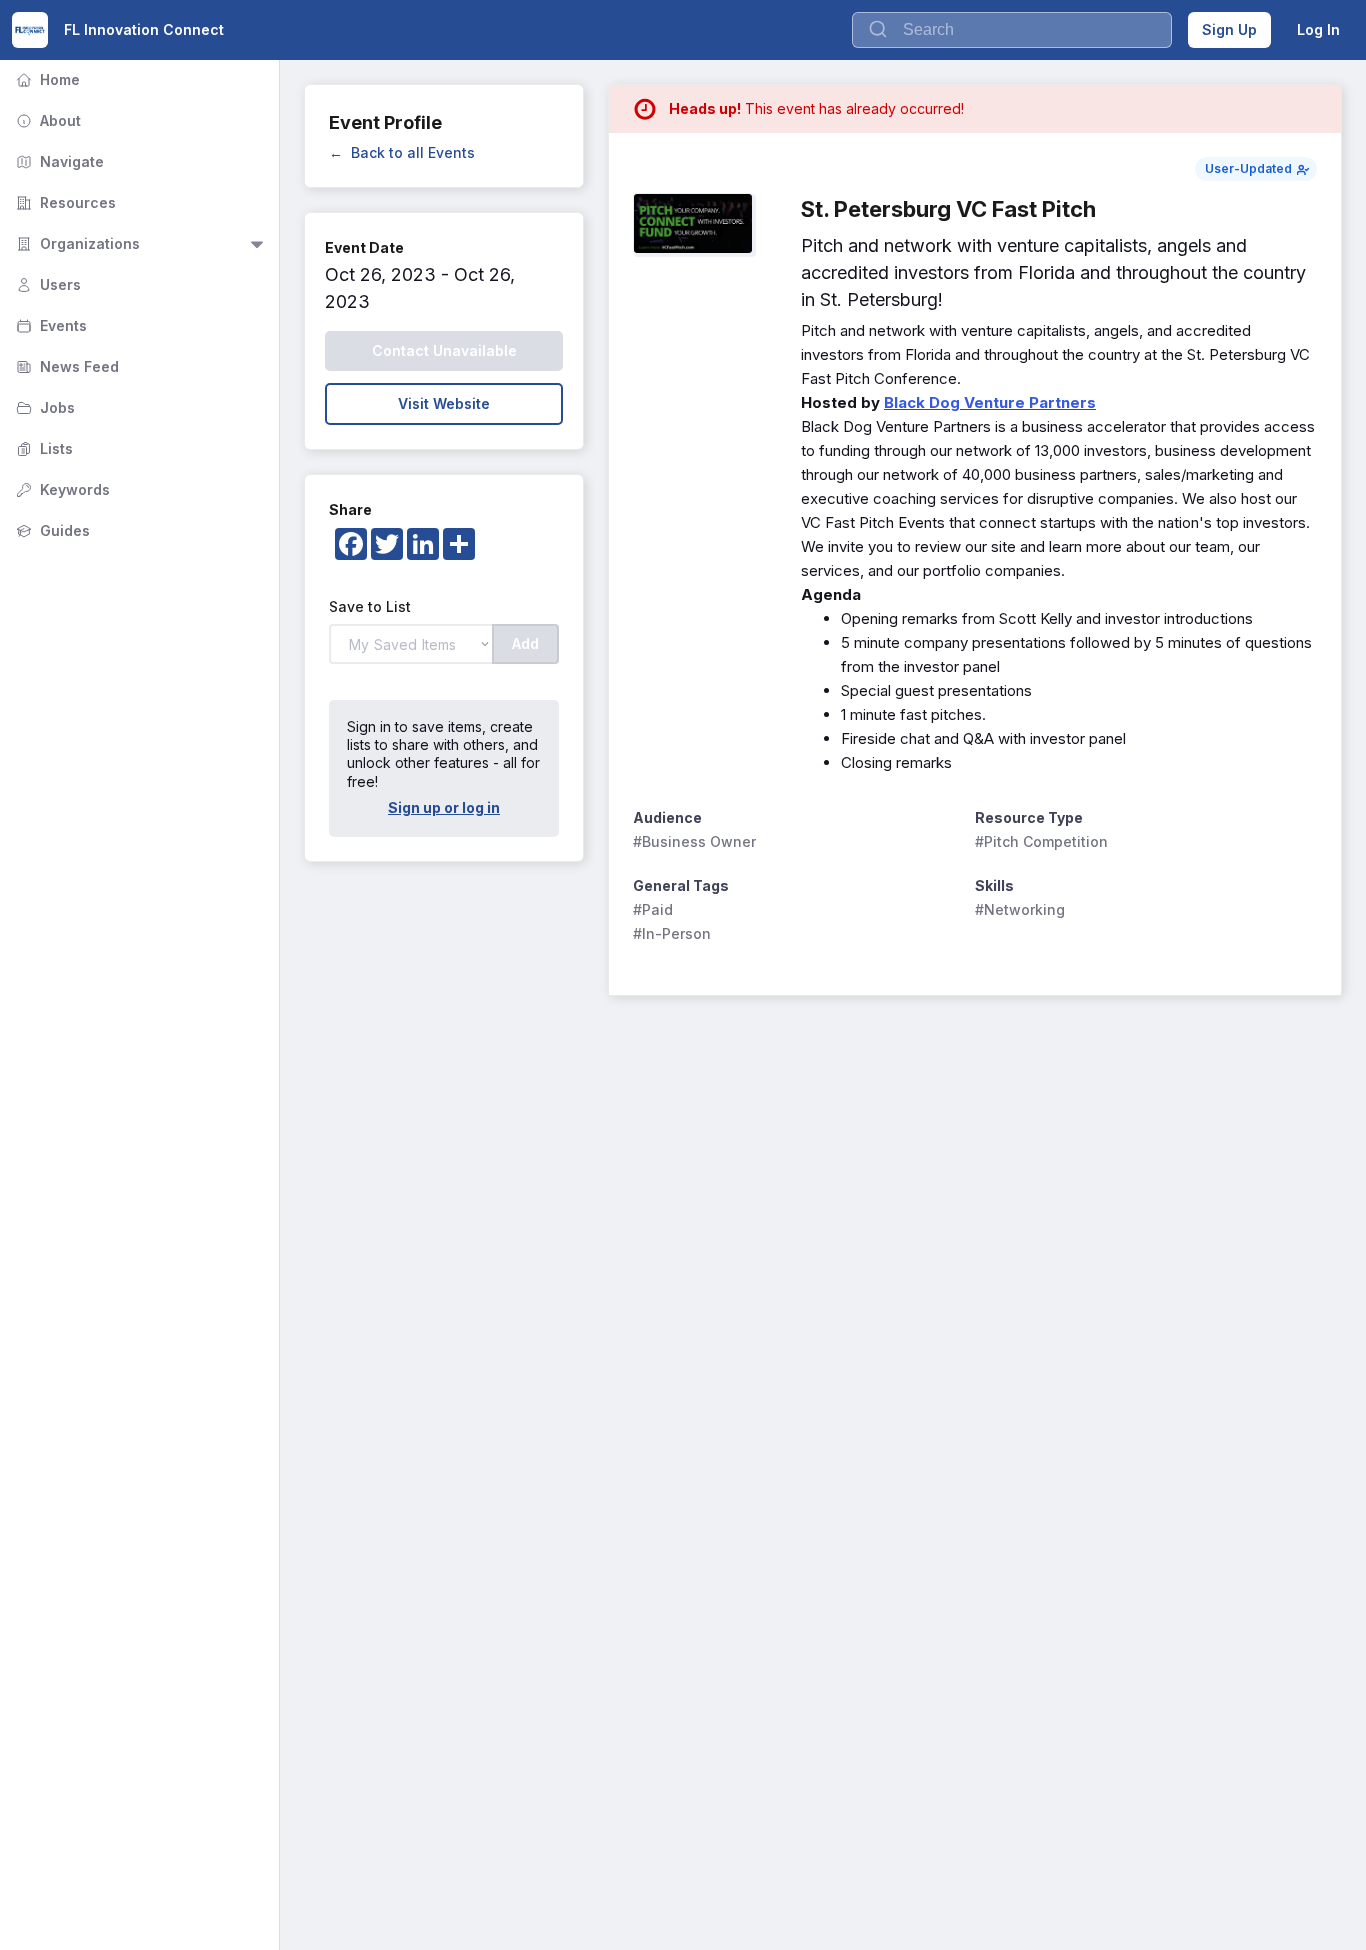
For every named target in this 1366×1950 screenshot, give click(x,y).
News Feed (65, 366)
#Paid (653, 909)
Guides (51, 530)
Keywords (61, 489)
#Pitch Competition (1041, 841)
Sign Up (1229, 29)
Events (49, 325)
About (46, 120)
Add (525, 643)
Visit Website (444, 403)
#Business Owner (694, 841)
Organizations (76, 243)
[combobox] (1012, 30)
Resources (64, 202)
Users (46, 284)
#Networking (1020, 909)
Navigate (58, 161)
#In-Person (672, 933)
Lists (42, 448)
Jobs (43, 407)
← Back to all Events (402, 152)
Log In (1318, 29)
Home (46, 79)
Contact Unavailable (444, 350)
